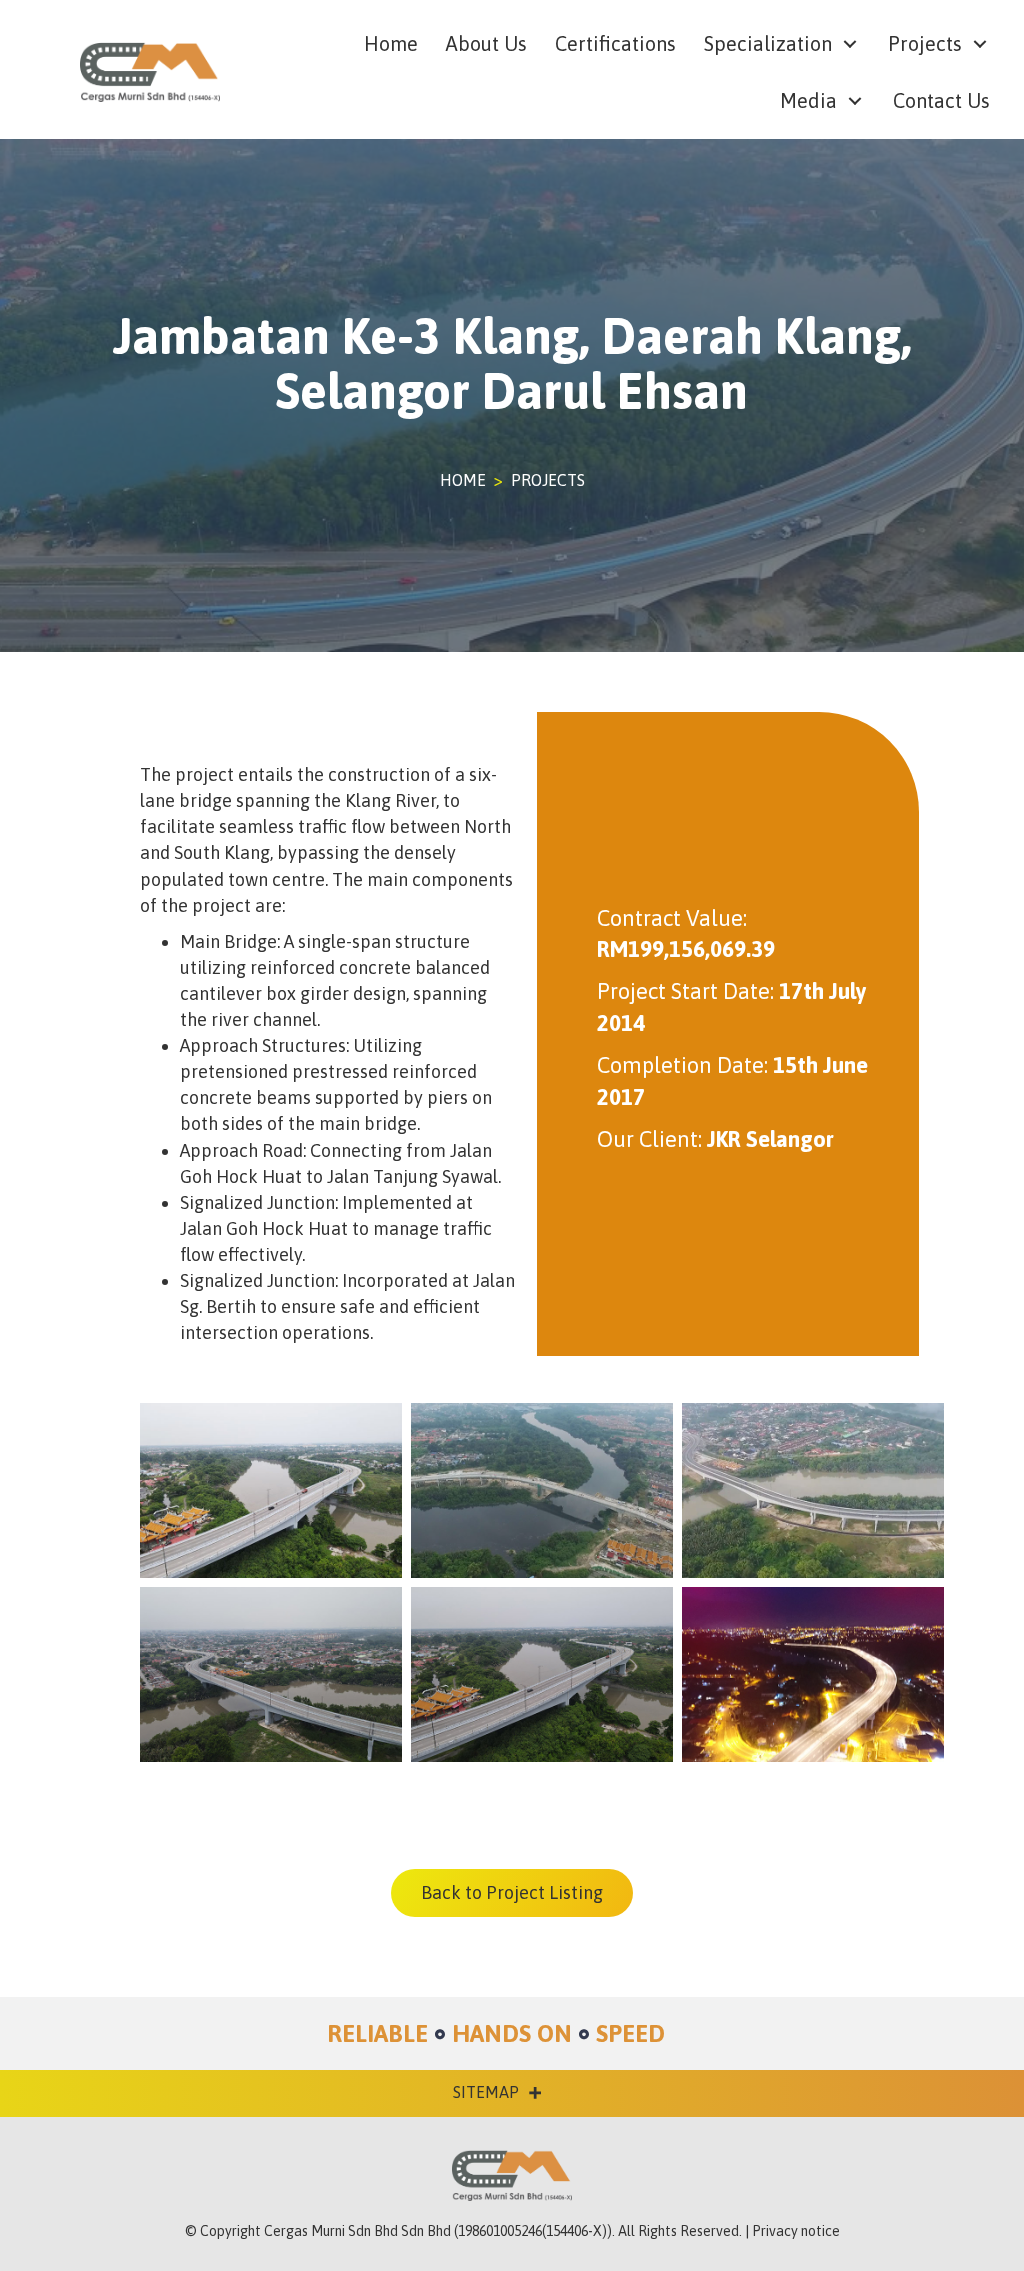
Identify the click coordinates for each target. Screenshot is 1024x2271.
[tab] (486, 2092)
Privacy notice (796, 2231)
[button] (850, 44)
